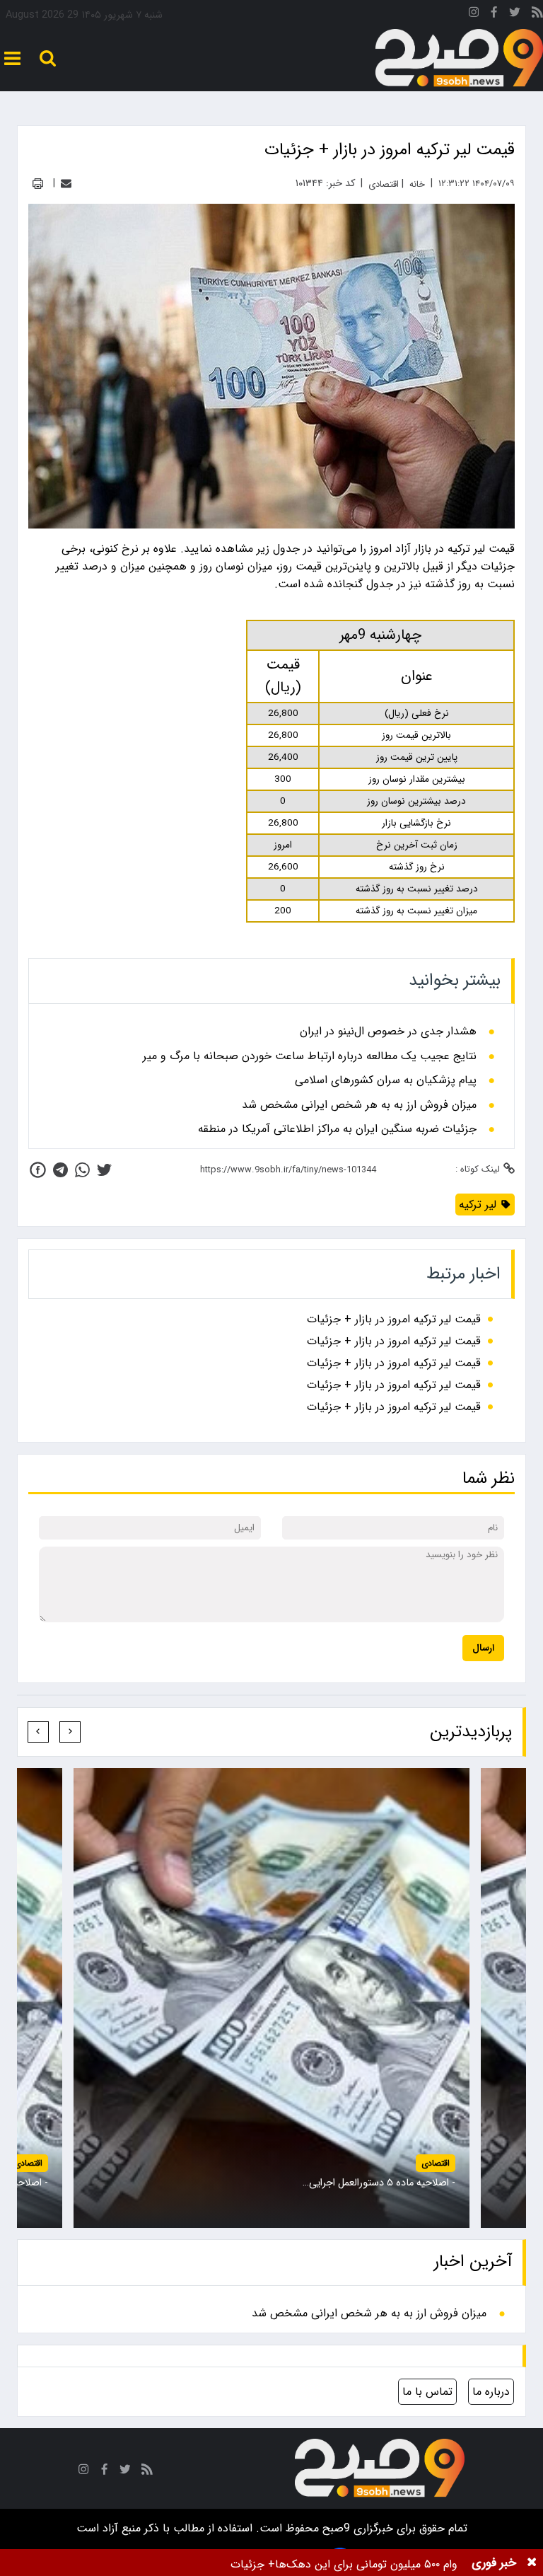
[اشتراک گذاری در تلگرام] (60, 1170)
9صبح (334, 2528)
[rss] (537, 15)
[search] (48, 58)
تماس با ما (427, 2392)
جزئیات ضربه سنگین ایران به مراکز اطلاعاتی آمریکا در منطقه (337, 1129)
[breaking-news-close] (532, 2563)
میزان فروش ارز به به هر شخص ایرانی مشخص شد (359, 1105)
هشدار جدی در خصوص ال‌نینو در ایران (388, 1032)
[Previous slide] (70, 1732)
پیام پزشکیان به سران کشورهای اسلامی (386, 1080)
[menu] (12, 58)
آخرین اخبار (473, 2262)
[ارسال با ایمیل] (66, 184)
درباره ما (491, 2392)
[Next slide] (38, 1732)
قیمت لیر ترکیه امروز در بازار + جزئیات (394, 1319)
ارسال (483, 1648)
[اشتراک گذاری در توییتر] (104, 1170)
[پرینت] (38, 184)
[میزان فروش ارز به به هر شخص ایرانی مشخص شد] (271, 1998)
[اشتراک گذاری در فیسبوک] (38, 1170)
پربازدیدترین (471, 1732)
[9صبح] (459, 58)
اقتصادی (436, 2163)
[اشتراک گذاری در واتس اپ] (82, 1170)
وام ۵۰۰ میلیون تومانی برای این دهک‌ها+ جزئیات (344, 2564)
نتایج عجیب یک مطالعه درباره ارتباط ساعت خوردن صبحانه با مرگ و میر (310, 1056)
